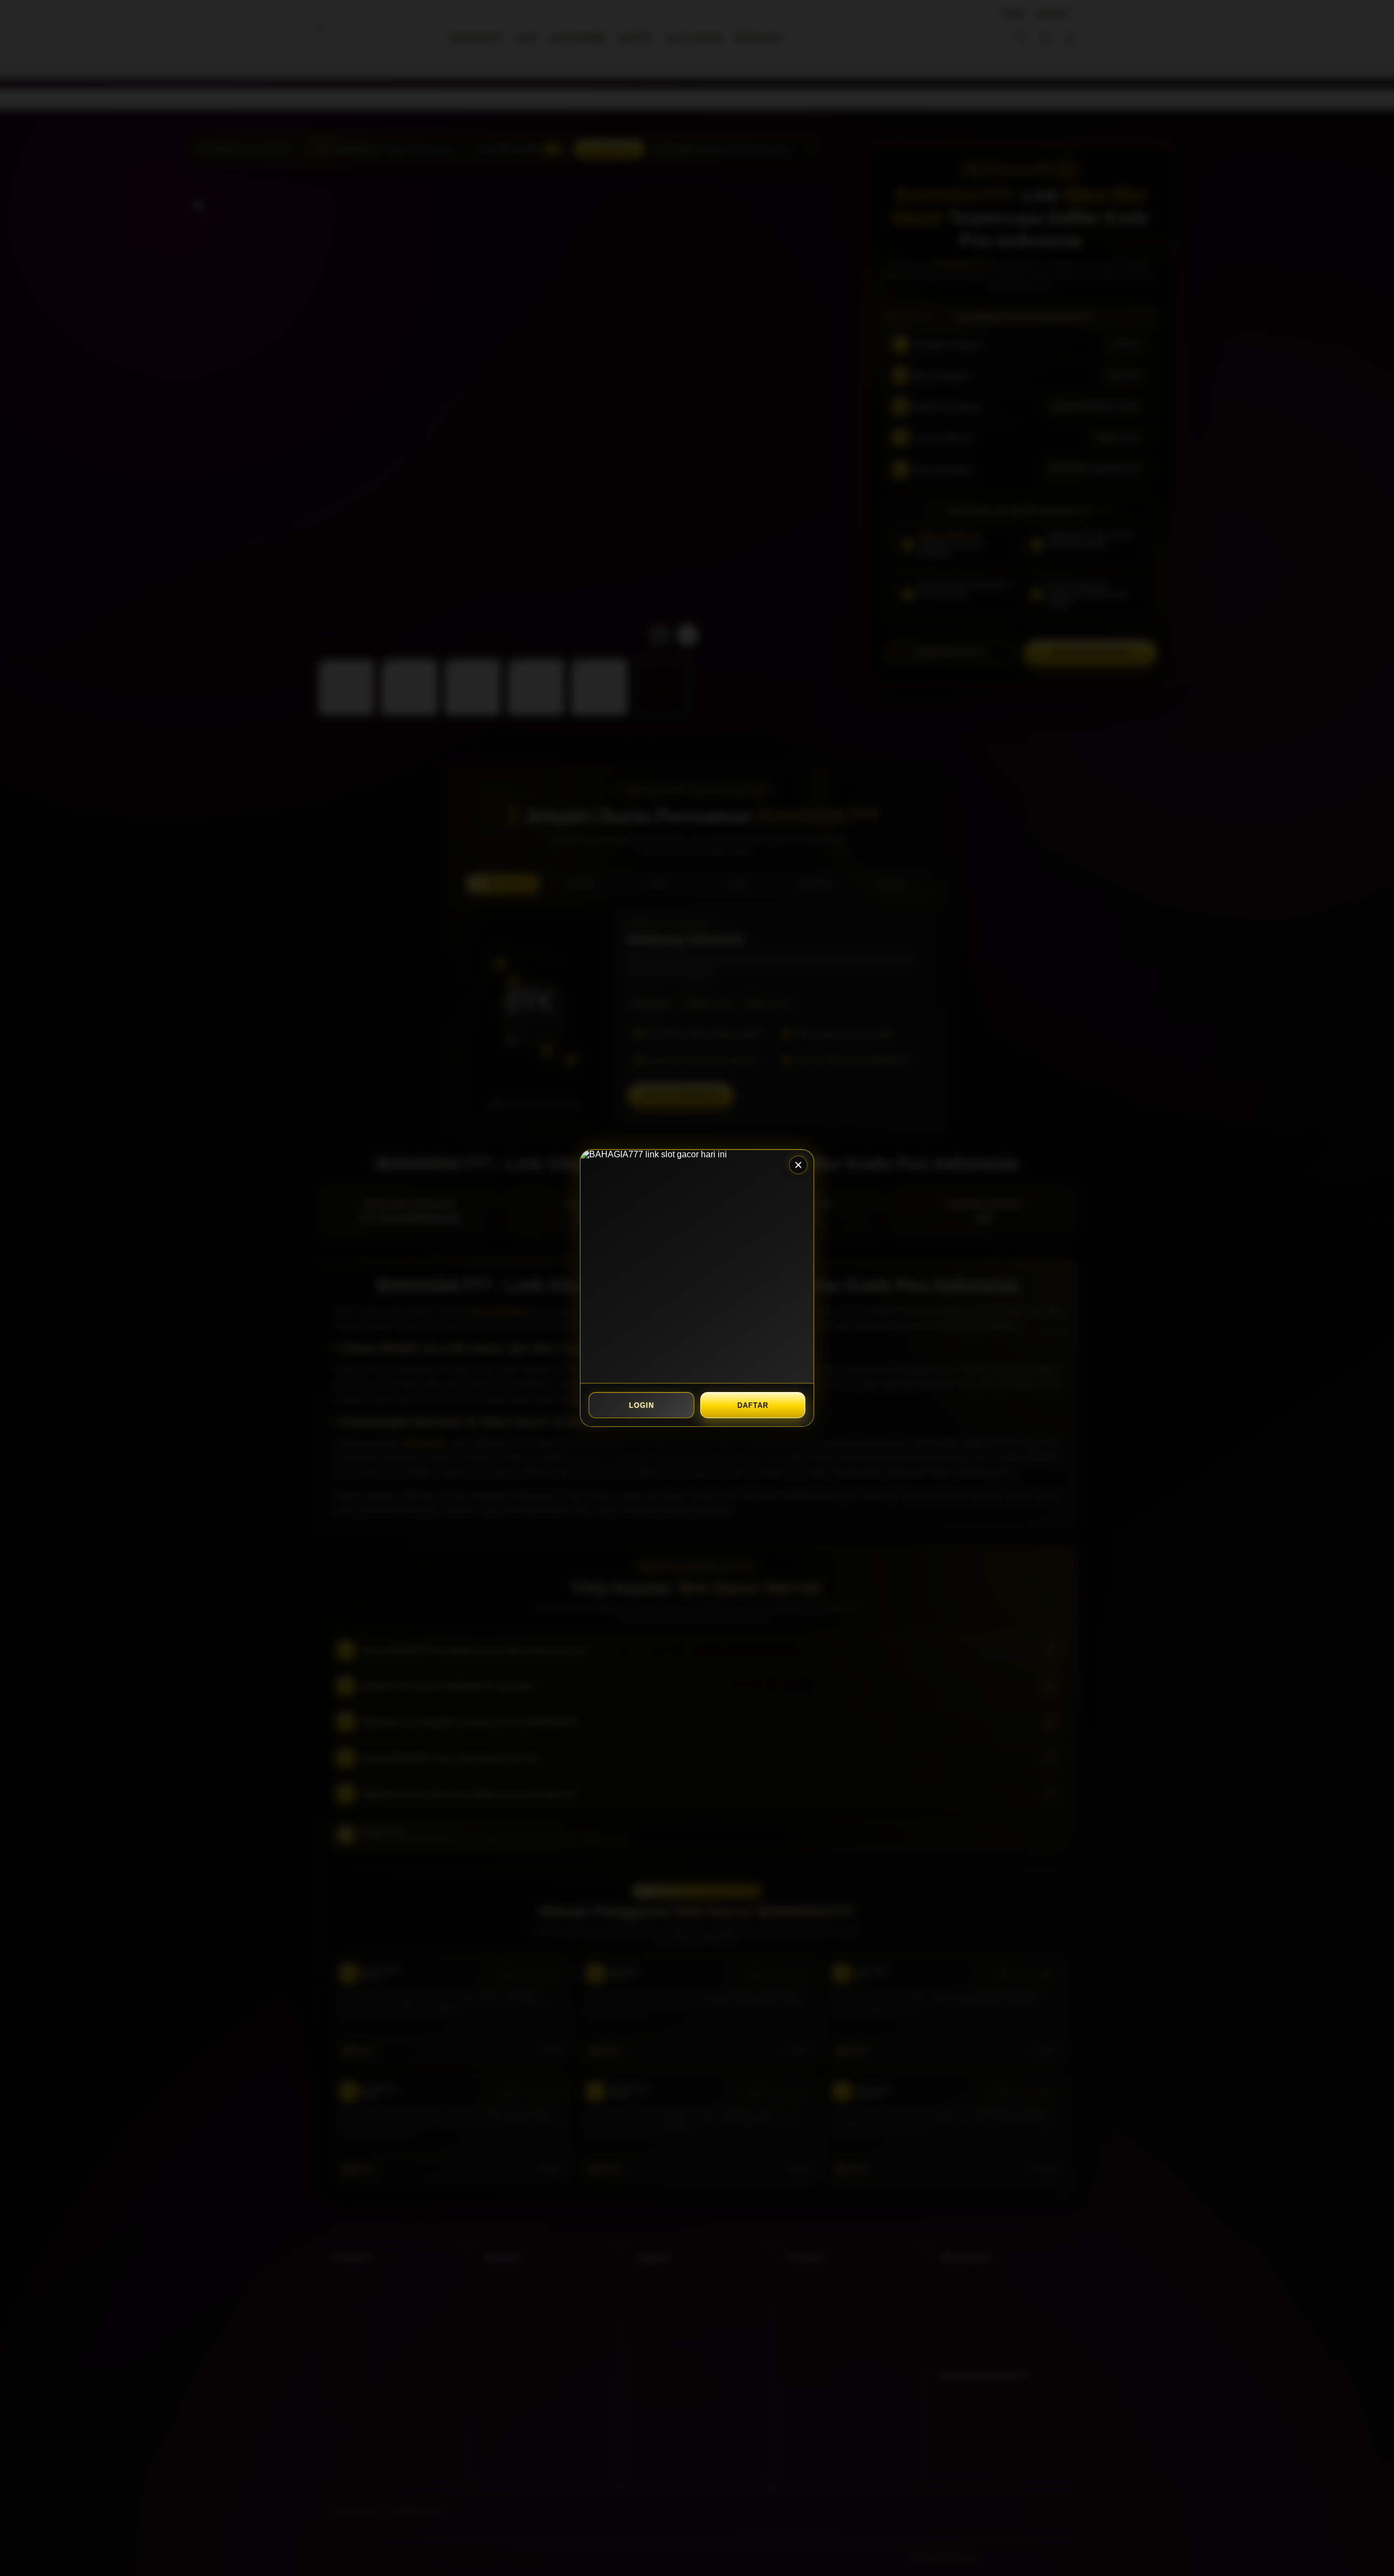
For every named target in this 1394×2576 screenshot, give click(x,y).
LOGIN (641, 1405)
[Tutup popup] (798, 1165)
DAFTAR (753, 1405)
